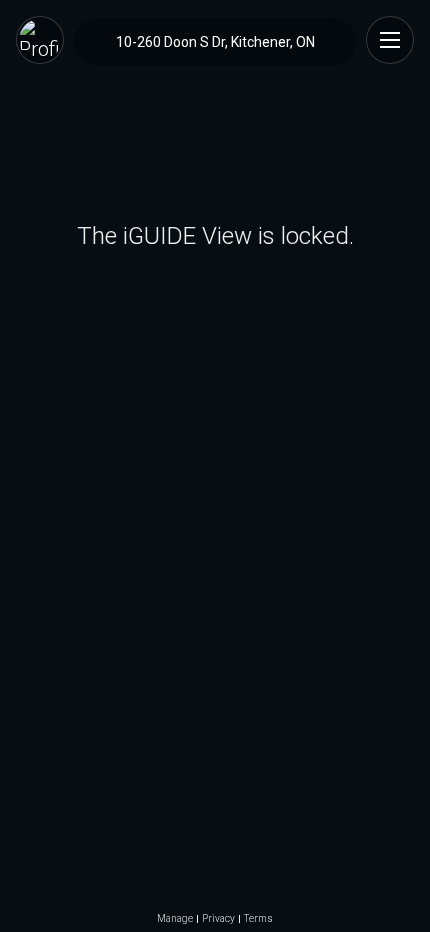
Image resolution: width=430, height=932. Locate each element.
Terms (258, 919)
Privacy (218, 919)
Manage (175, 919)
